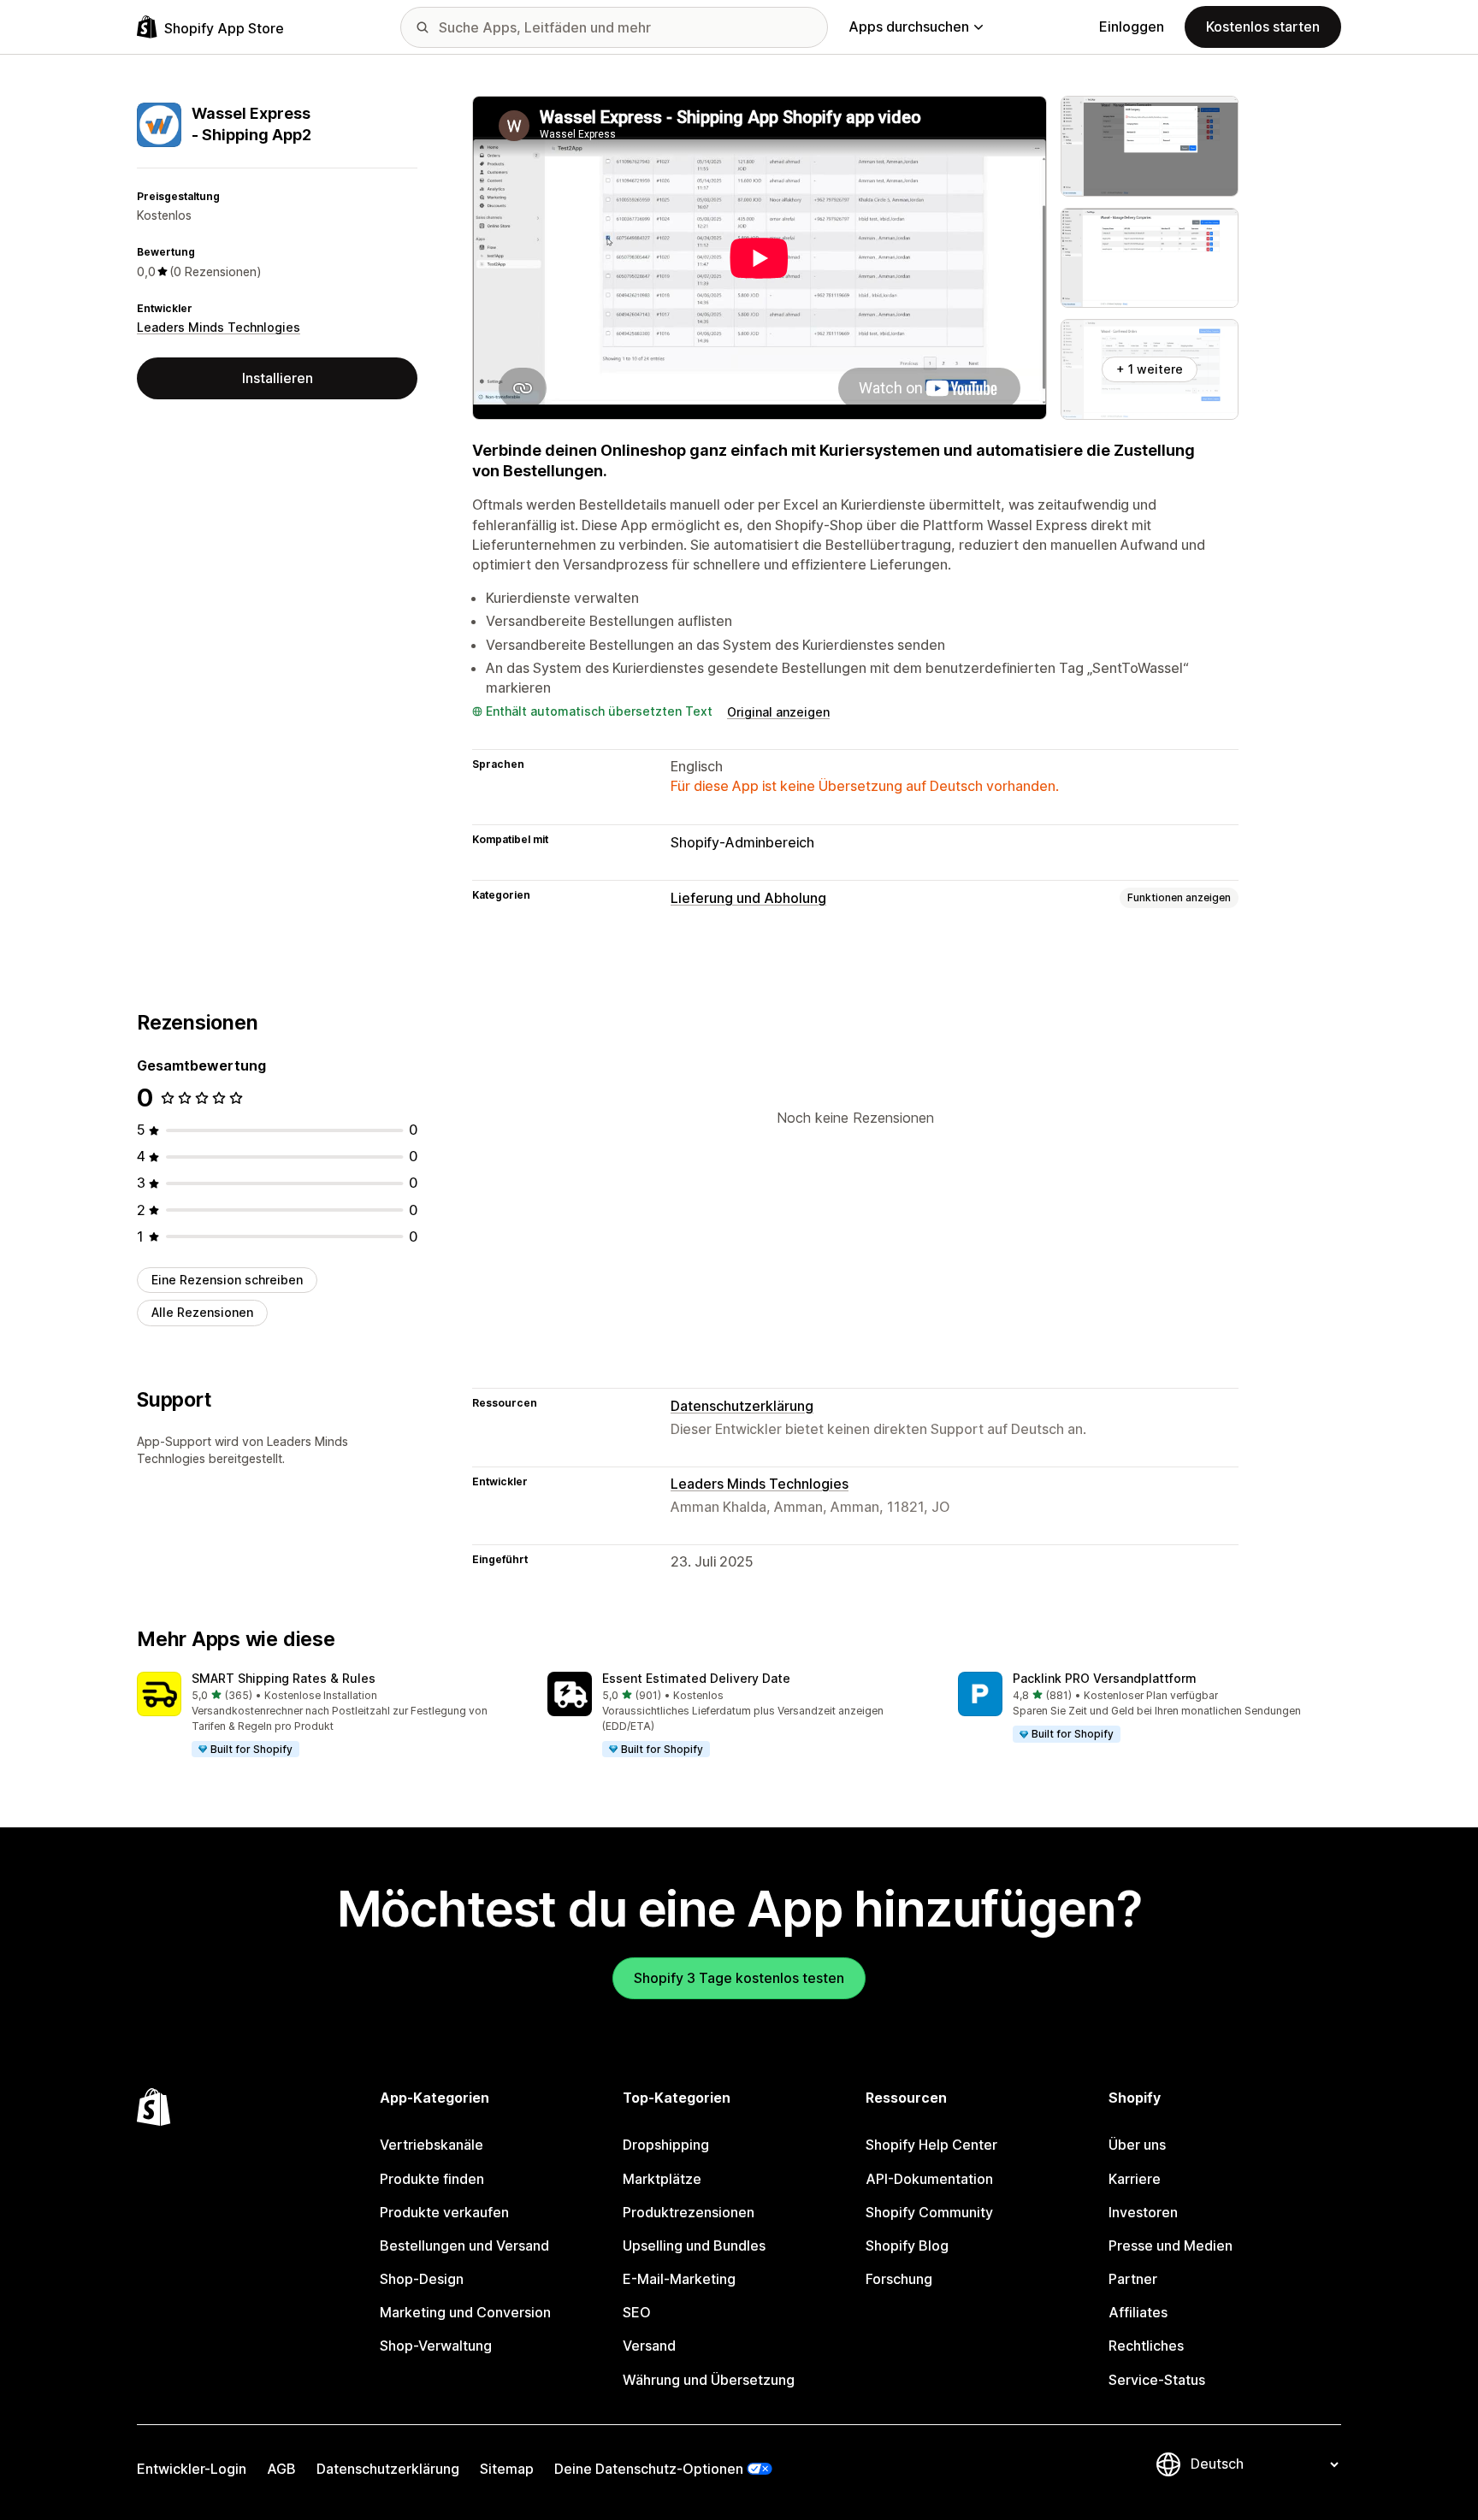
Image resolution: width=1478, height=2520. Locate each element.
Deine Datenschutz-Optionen (649, 2469)
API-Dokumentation (929, 2179)
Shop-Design (422, 2279)
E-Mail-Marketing (679, 2279)
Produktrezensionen (689, 2212)
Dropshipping (666, 2145)
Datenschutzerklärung (742, 1406)
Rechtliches (1146, 2346)
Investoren (1143, 2212)
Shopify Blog (907, 2246)
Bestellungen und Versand (464, 2246)
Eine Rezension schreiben (227, 1280)
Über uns (1137, 2145)
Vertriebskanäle (432, 2145)
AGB (281, 2469)
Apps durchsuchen (909, 27)
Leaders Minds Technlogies (219, 328)
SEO (637, 2312)
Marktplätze (662, 2179)
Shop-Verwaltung (436, 2346)
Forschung (899, 2279)
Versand (649, 2346)
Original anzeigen (778, 712)
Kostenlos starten (1263, 27)
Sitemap (507, 2469)
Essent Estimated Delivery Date (696, 1678)
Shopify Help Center (931, 2145)
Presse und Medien (1171, 2246)
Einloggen (1132, 27)
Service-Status (1157, 2380)
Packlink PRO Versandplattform (1105, 1678)
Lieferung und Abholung (748, 898)
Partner (1133, 2279)
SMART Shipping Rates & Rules (284, 1678)
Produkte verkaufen (444, 2212)
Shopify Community (929, 2212)
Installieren (278, 378)
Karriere (1135, 2179)
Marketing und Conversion (465, 2312)
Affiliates (1138, 2312)
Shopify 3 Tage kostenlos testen (739, 1978)
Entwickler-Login (192, 2469)
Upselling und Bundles (694, 2246)
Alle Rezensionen (202, 1312)
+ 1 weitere (1150, 369)
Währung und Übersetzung (709, 2380)
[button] (328, 1715)
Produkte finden (432, 2179)
